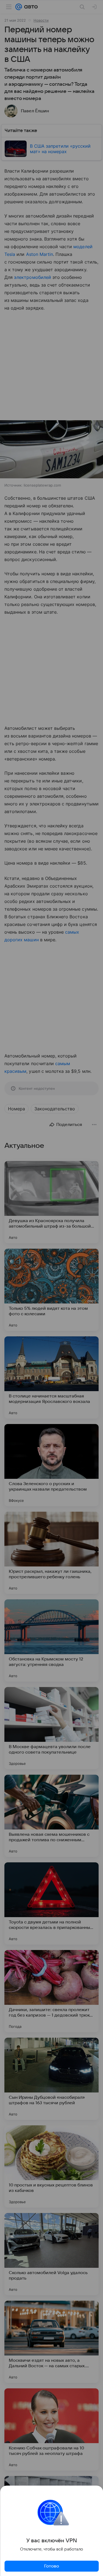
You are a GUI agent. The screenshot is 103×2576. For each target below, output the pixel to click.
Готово (52, 2566)
